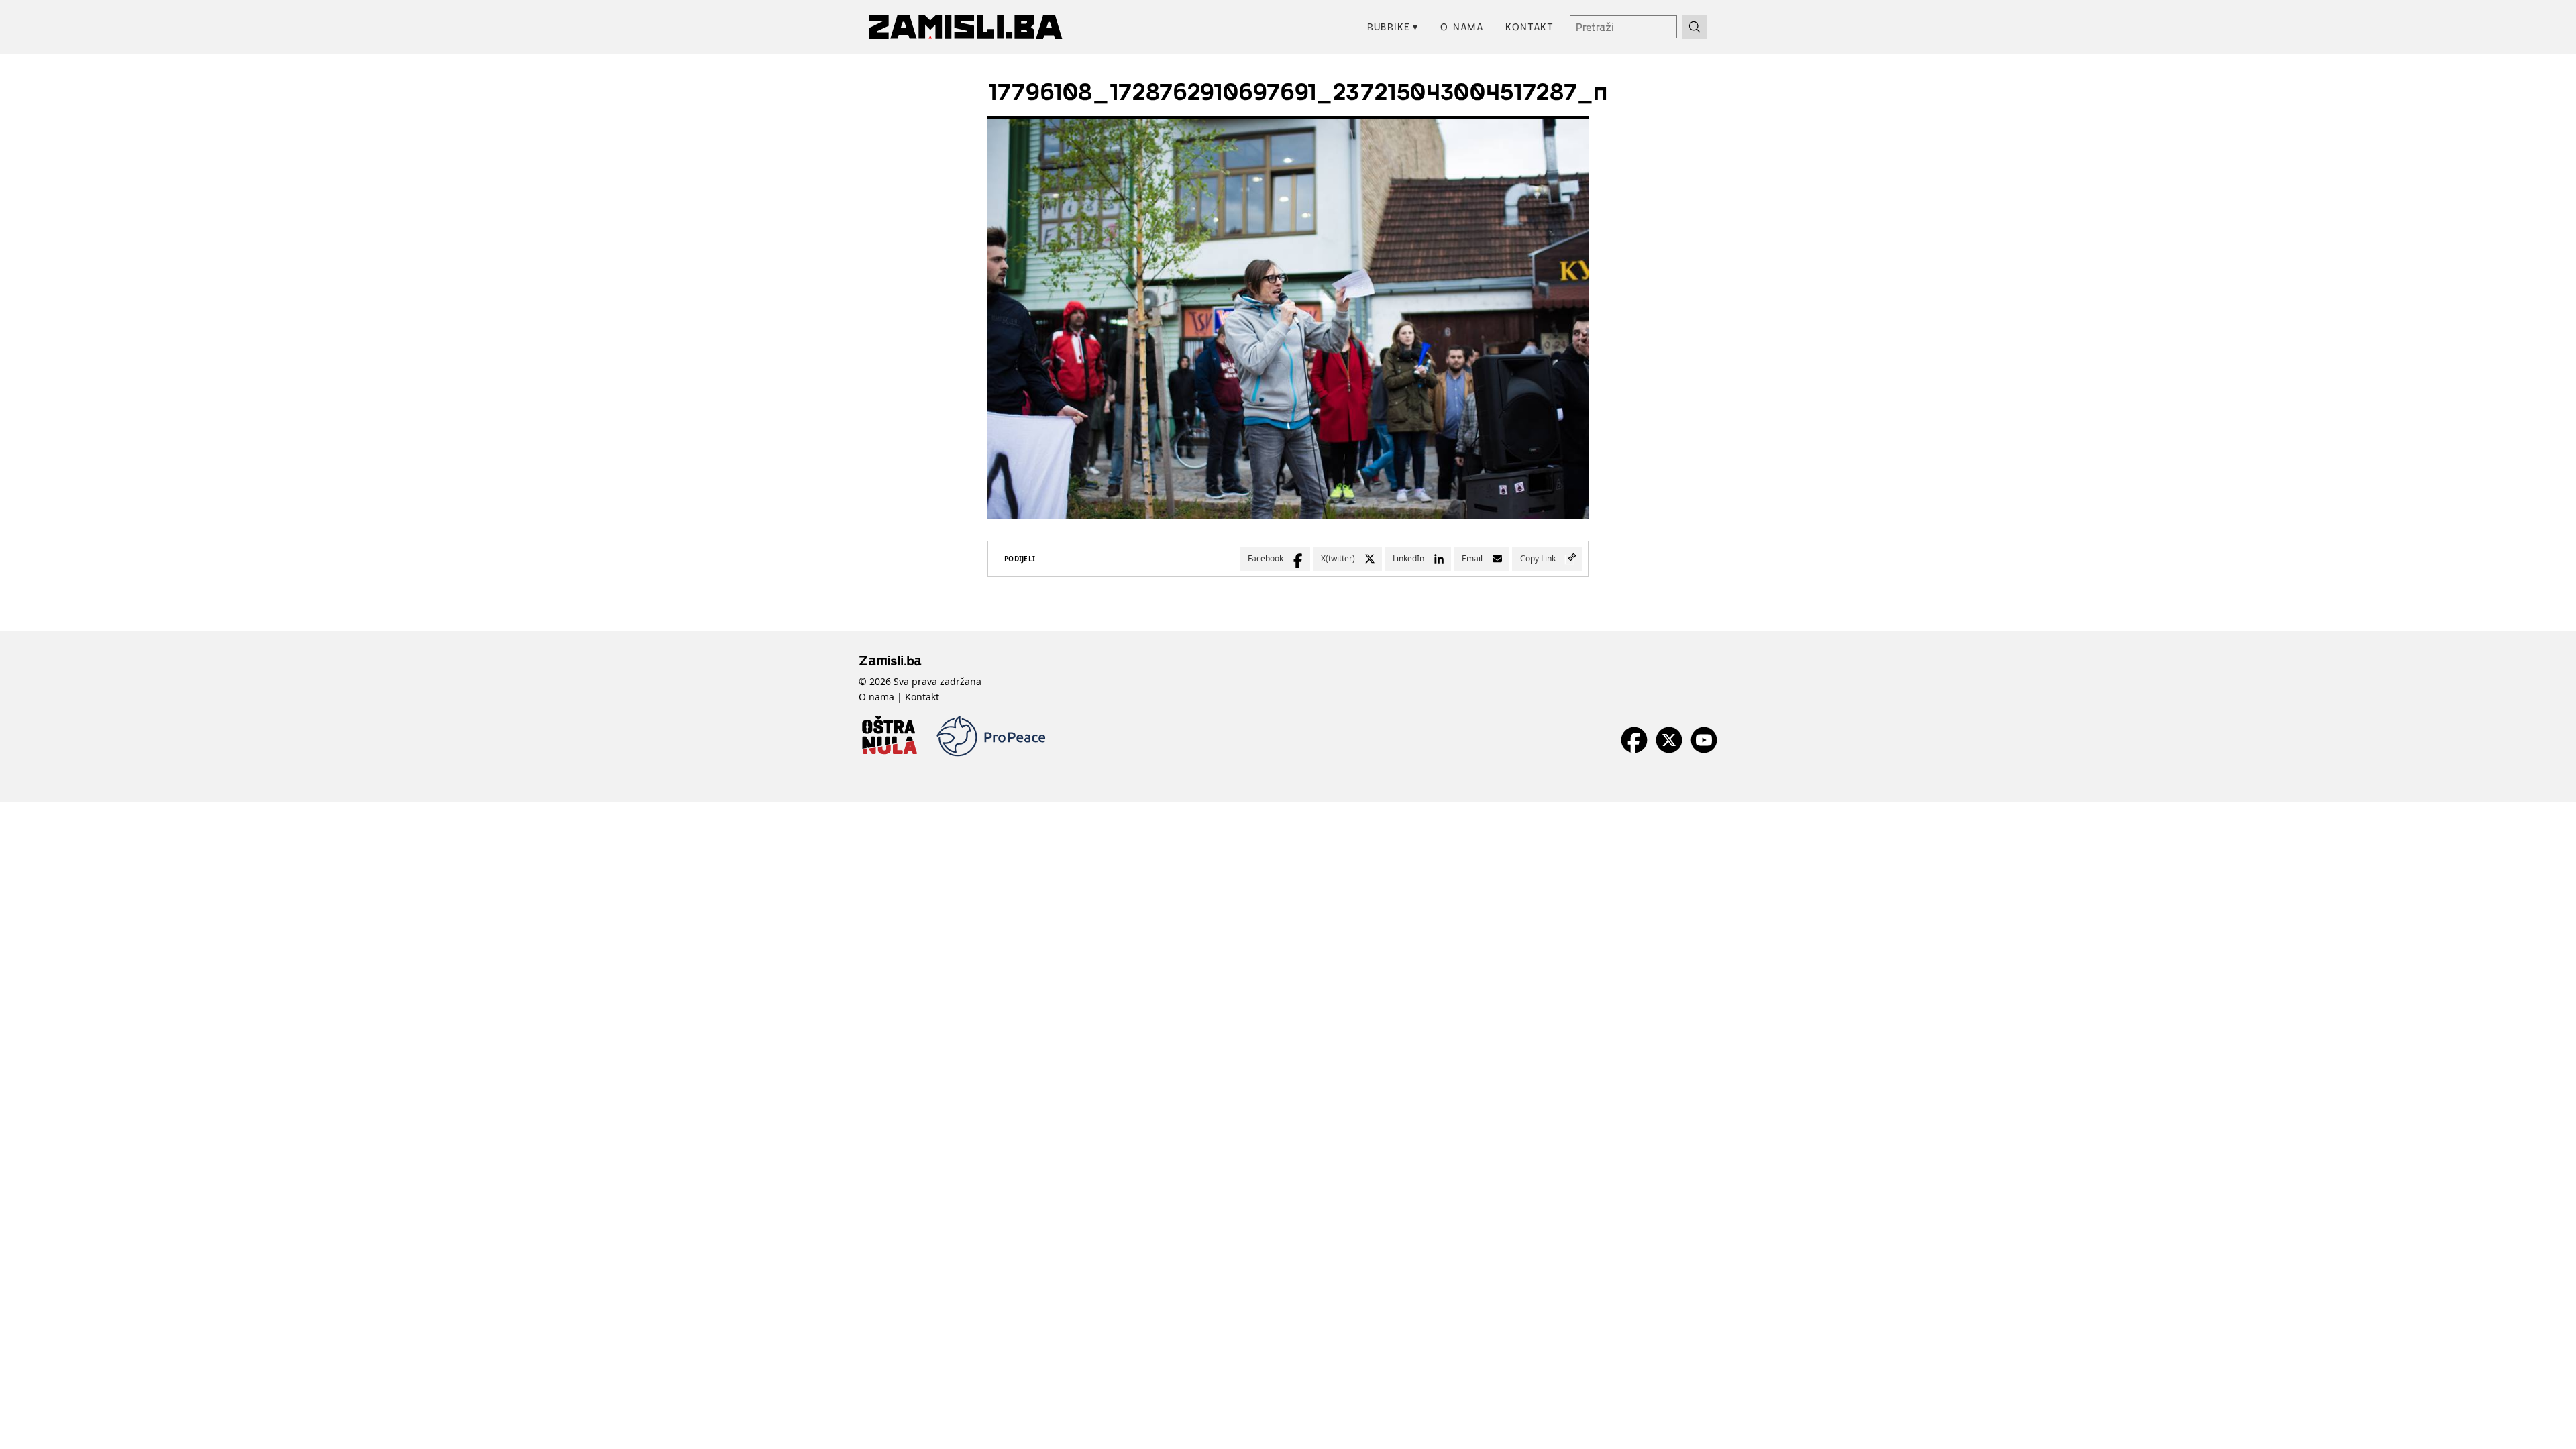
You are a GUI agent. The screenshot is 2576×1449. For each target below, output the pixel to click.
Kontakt (1529, 26)
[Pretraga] (1695, 27)
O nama (1462, 26)
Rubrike (1393, 26)
